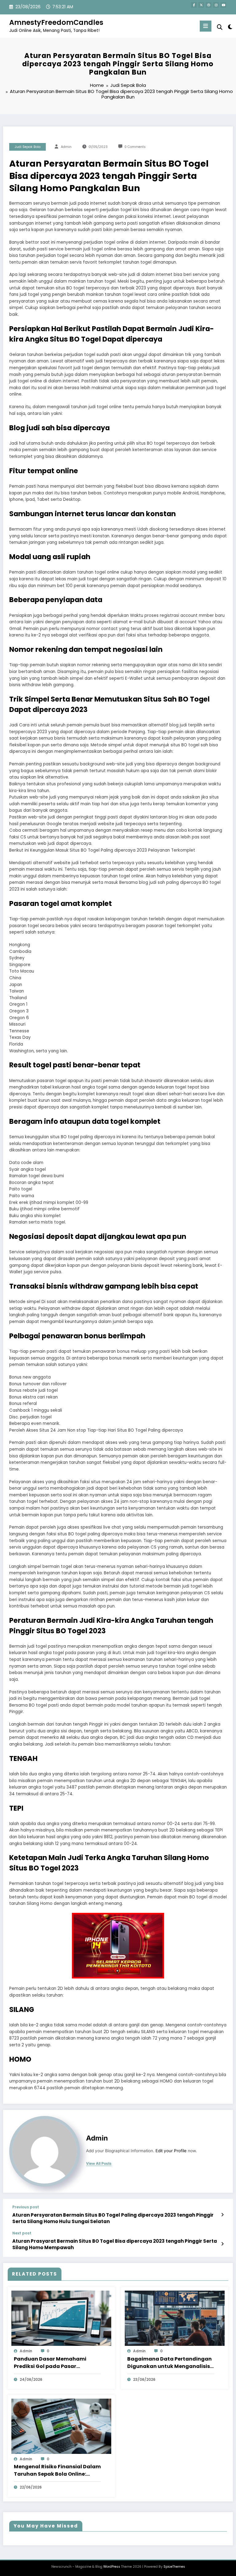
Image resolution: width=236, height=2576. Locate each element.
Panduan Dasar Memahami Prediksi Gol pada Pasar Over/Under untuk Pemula (50, 2363)
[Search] (220, 27)
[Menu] (206, 26)
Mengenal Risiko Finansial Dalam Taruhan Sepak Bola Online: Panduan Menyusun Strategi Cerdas (57, 2470)
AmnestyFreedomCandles (56, 22)
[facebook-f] (194, 5)
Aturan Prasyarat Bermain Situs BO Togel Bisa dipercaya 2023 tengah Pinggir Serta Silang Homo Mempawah (115, 2244)
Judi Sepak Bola (28, 147)
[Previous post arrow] (222, 2215)
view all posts (99, 2164)
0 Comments (135, 147)
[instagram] (216, 5)
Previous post (26, 2207)
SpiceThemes (174, 2567)
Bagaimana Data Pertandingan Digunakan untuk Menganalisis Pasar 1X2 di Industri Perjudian (169, 2363)
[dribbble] (209, 5)
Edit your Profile (171, 2151)
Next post (22, 2233)
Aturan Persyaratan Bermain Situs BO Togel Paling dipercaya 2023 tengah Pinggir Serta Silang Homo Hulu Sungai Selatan (113, 2218)
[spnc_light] (230, 27)
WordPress (112, 2567)
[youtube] (223, 5)
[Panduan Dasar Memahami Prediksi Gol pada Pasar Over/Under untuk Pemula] (61, 2318)
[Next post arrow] (222, 2244)
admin (66, 147)
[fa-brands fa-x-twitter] (201, 5)
